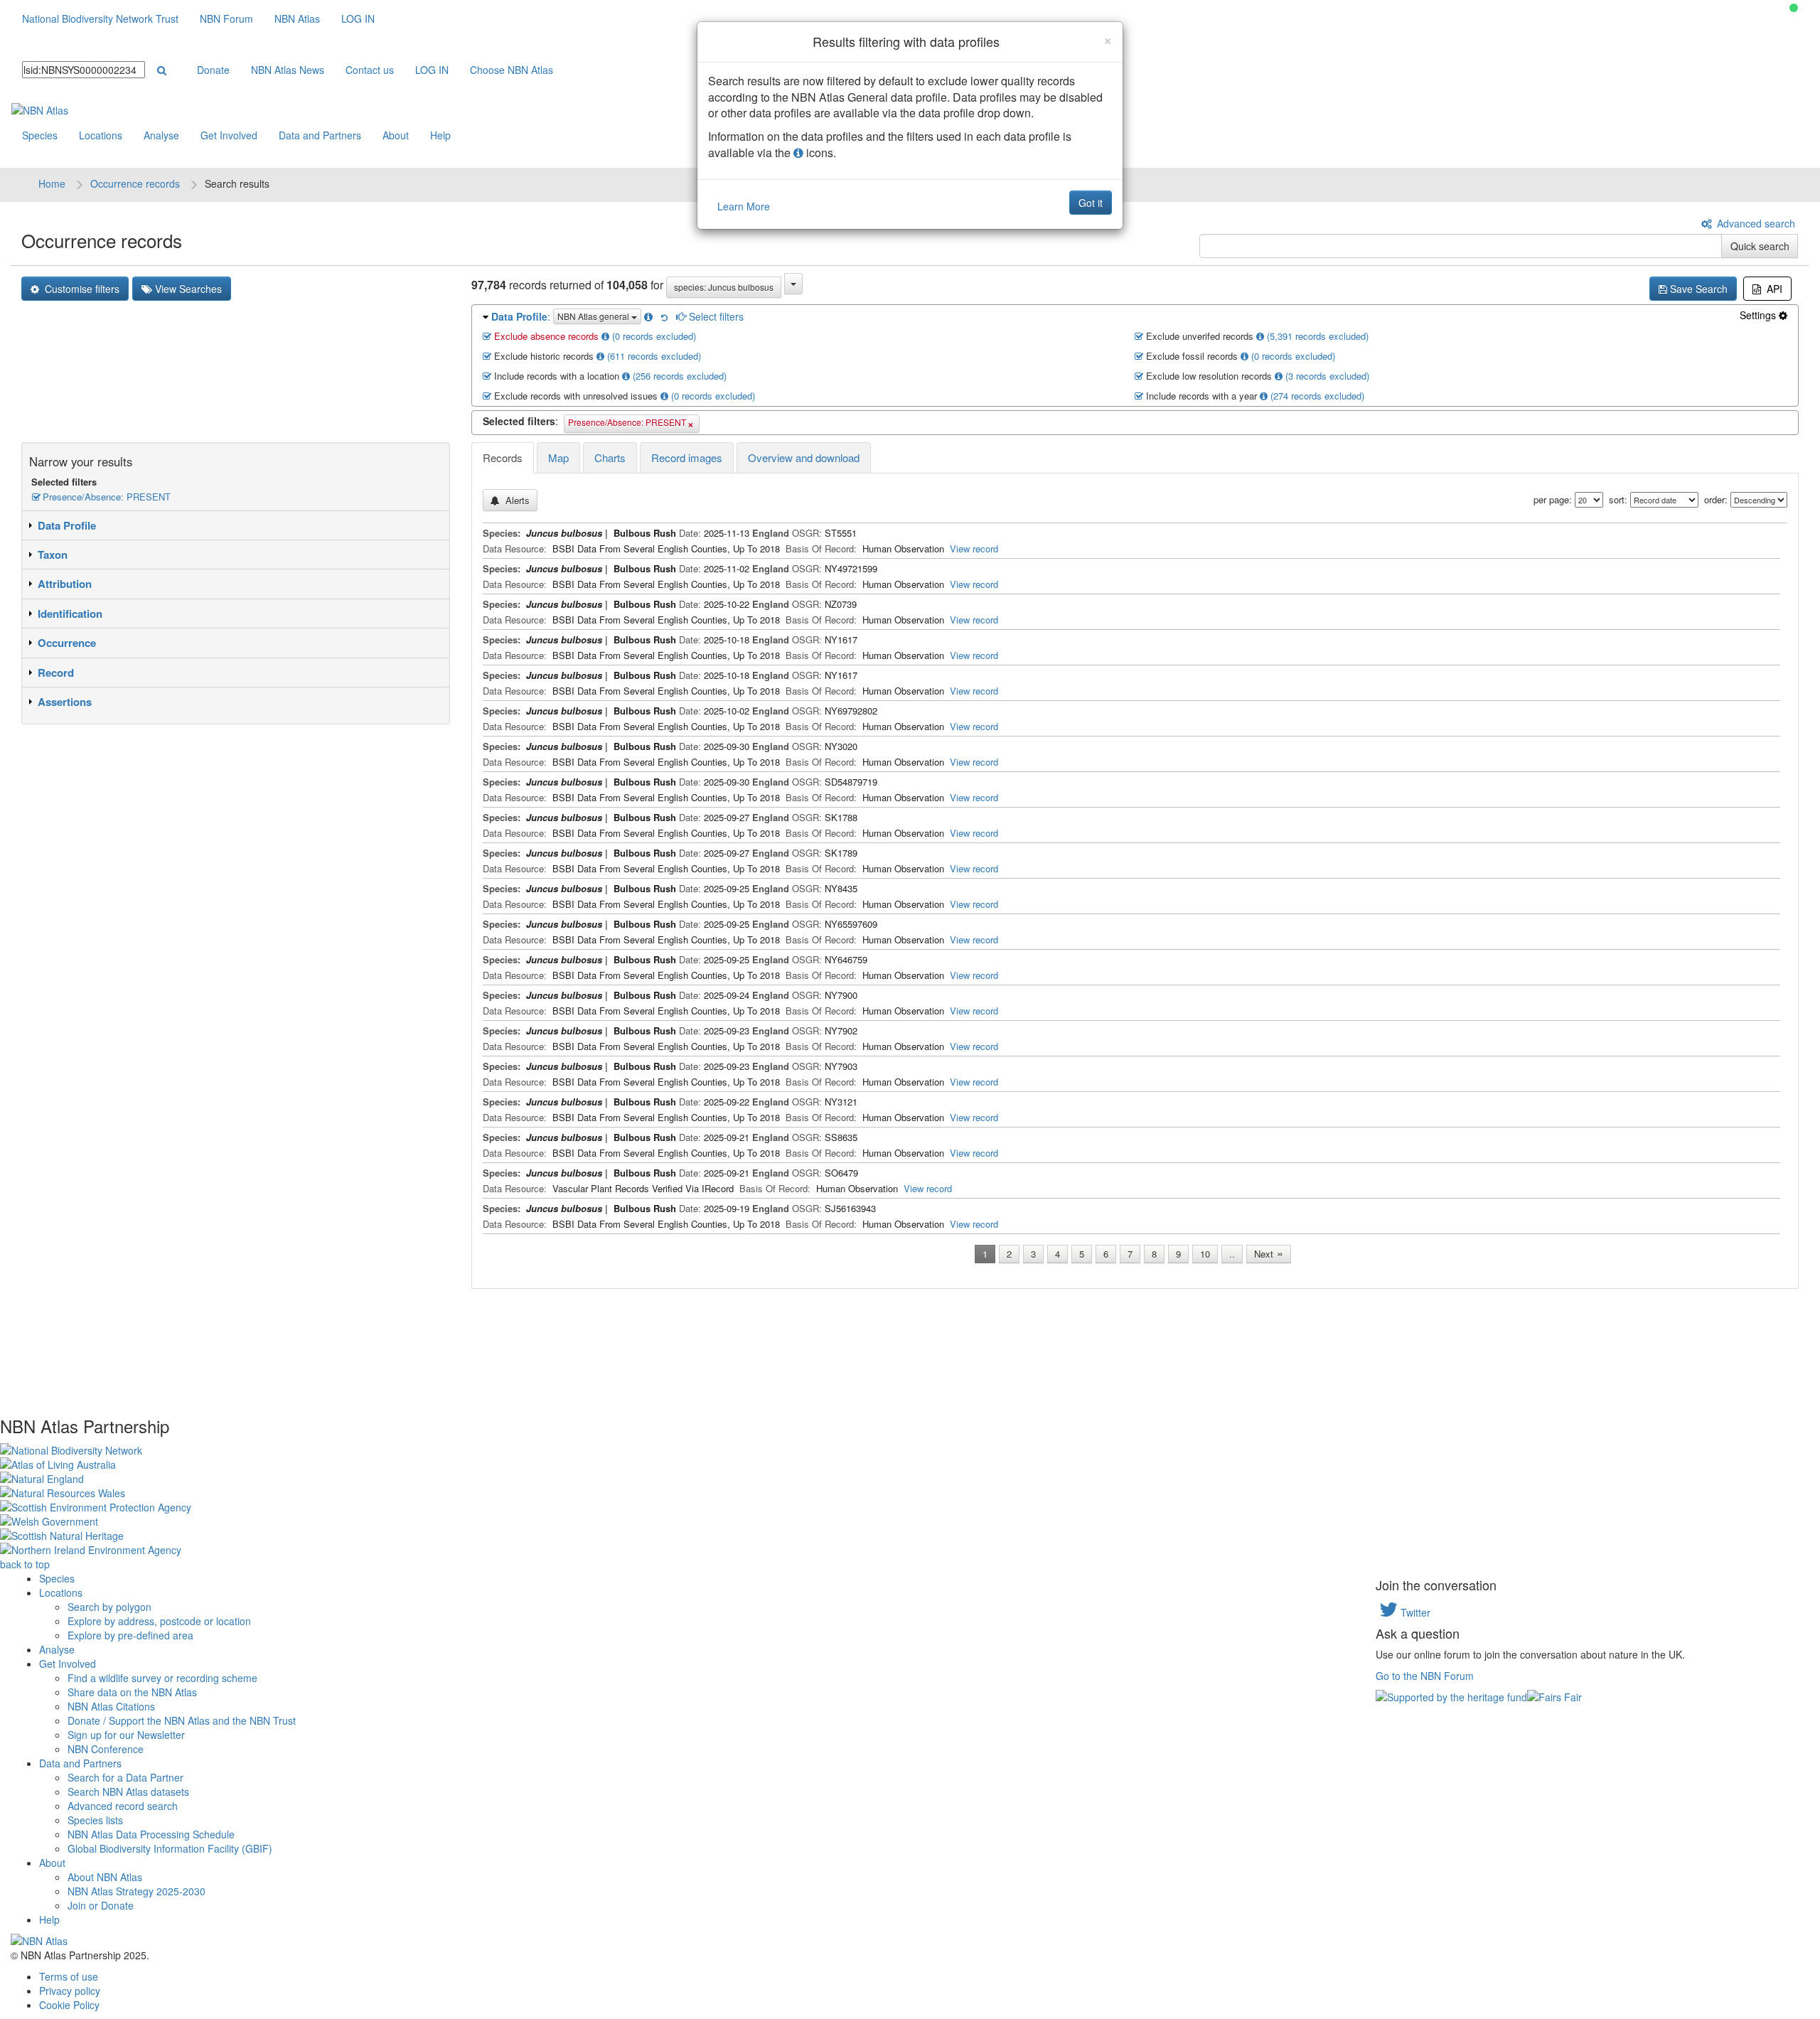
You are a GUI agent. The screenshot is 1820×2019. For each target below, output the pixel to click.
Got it (1091, 203)
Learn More (744, 206)
